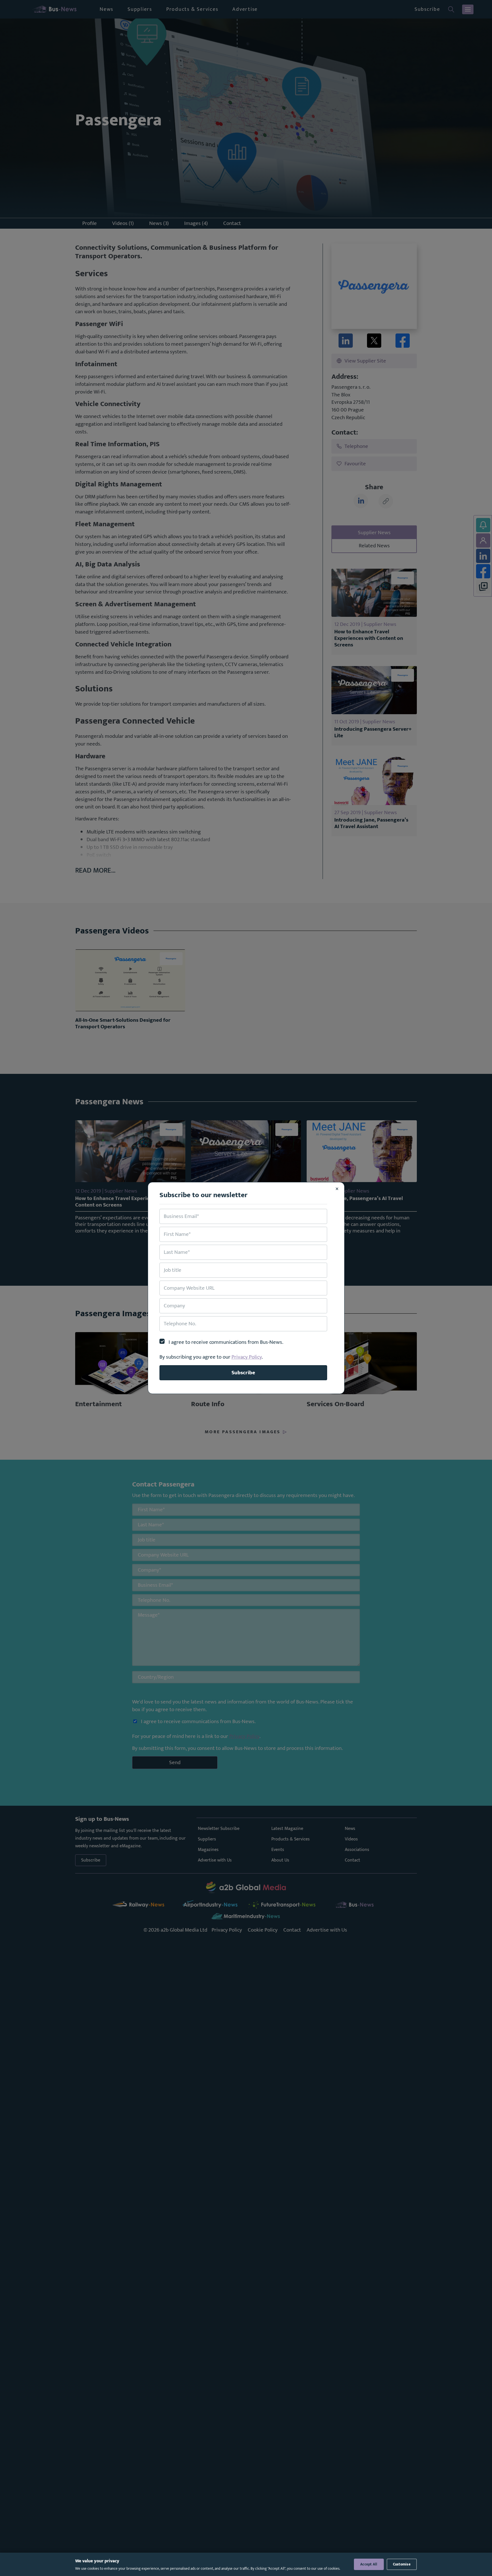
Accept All (369, 2564)
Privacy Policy (247, 1357)
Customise (402, 2564)
